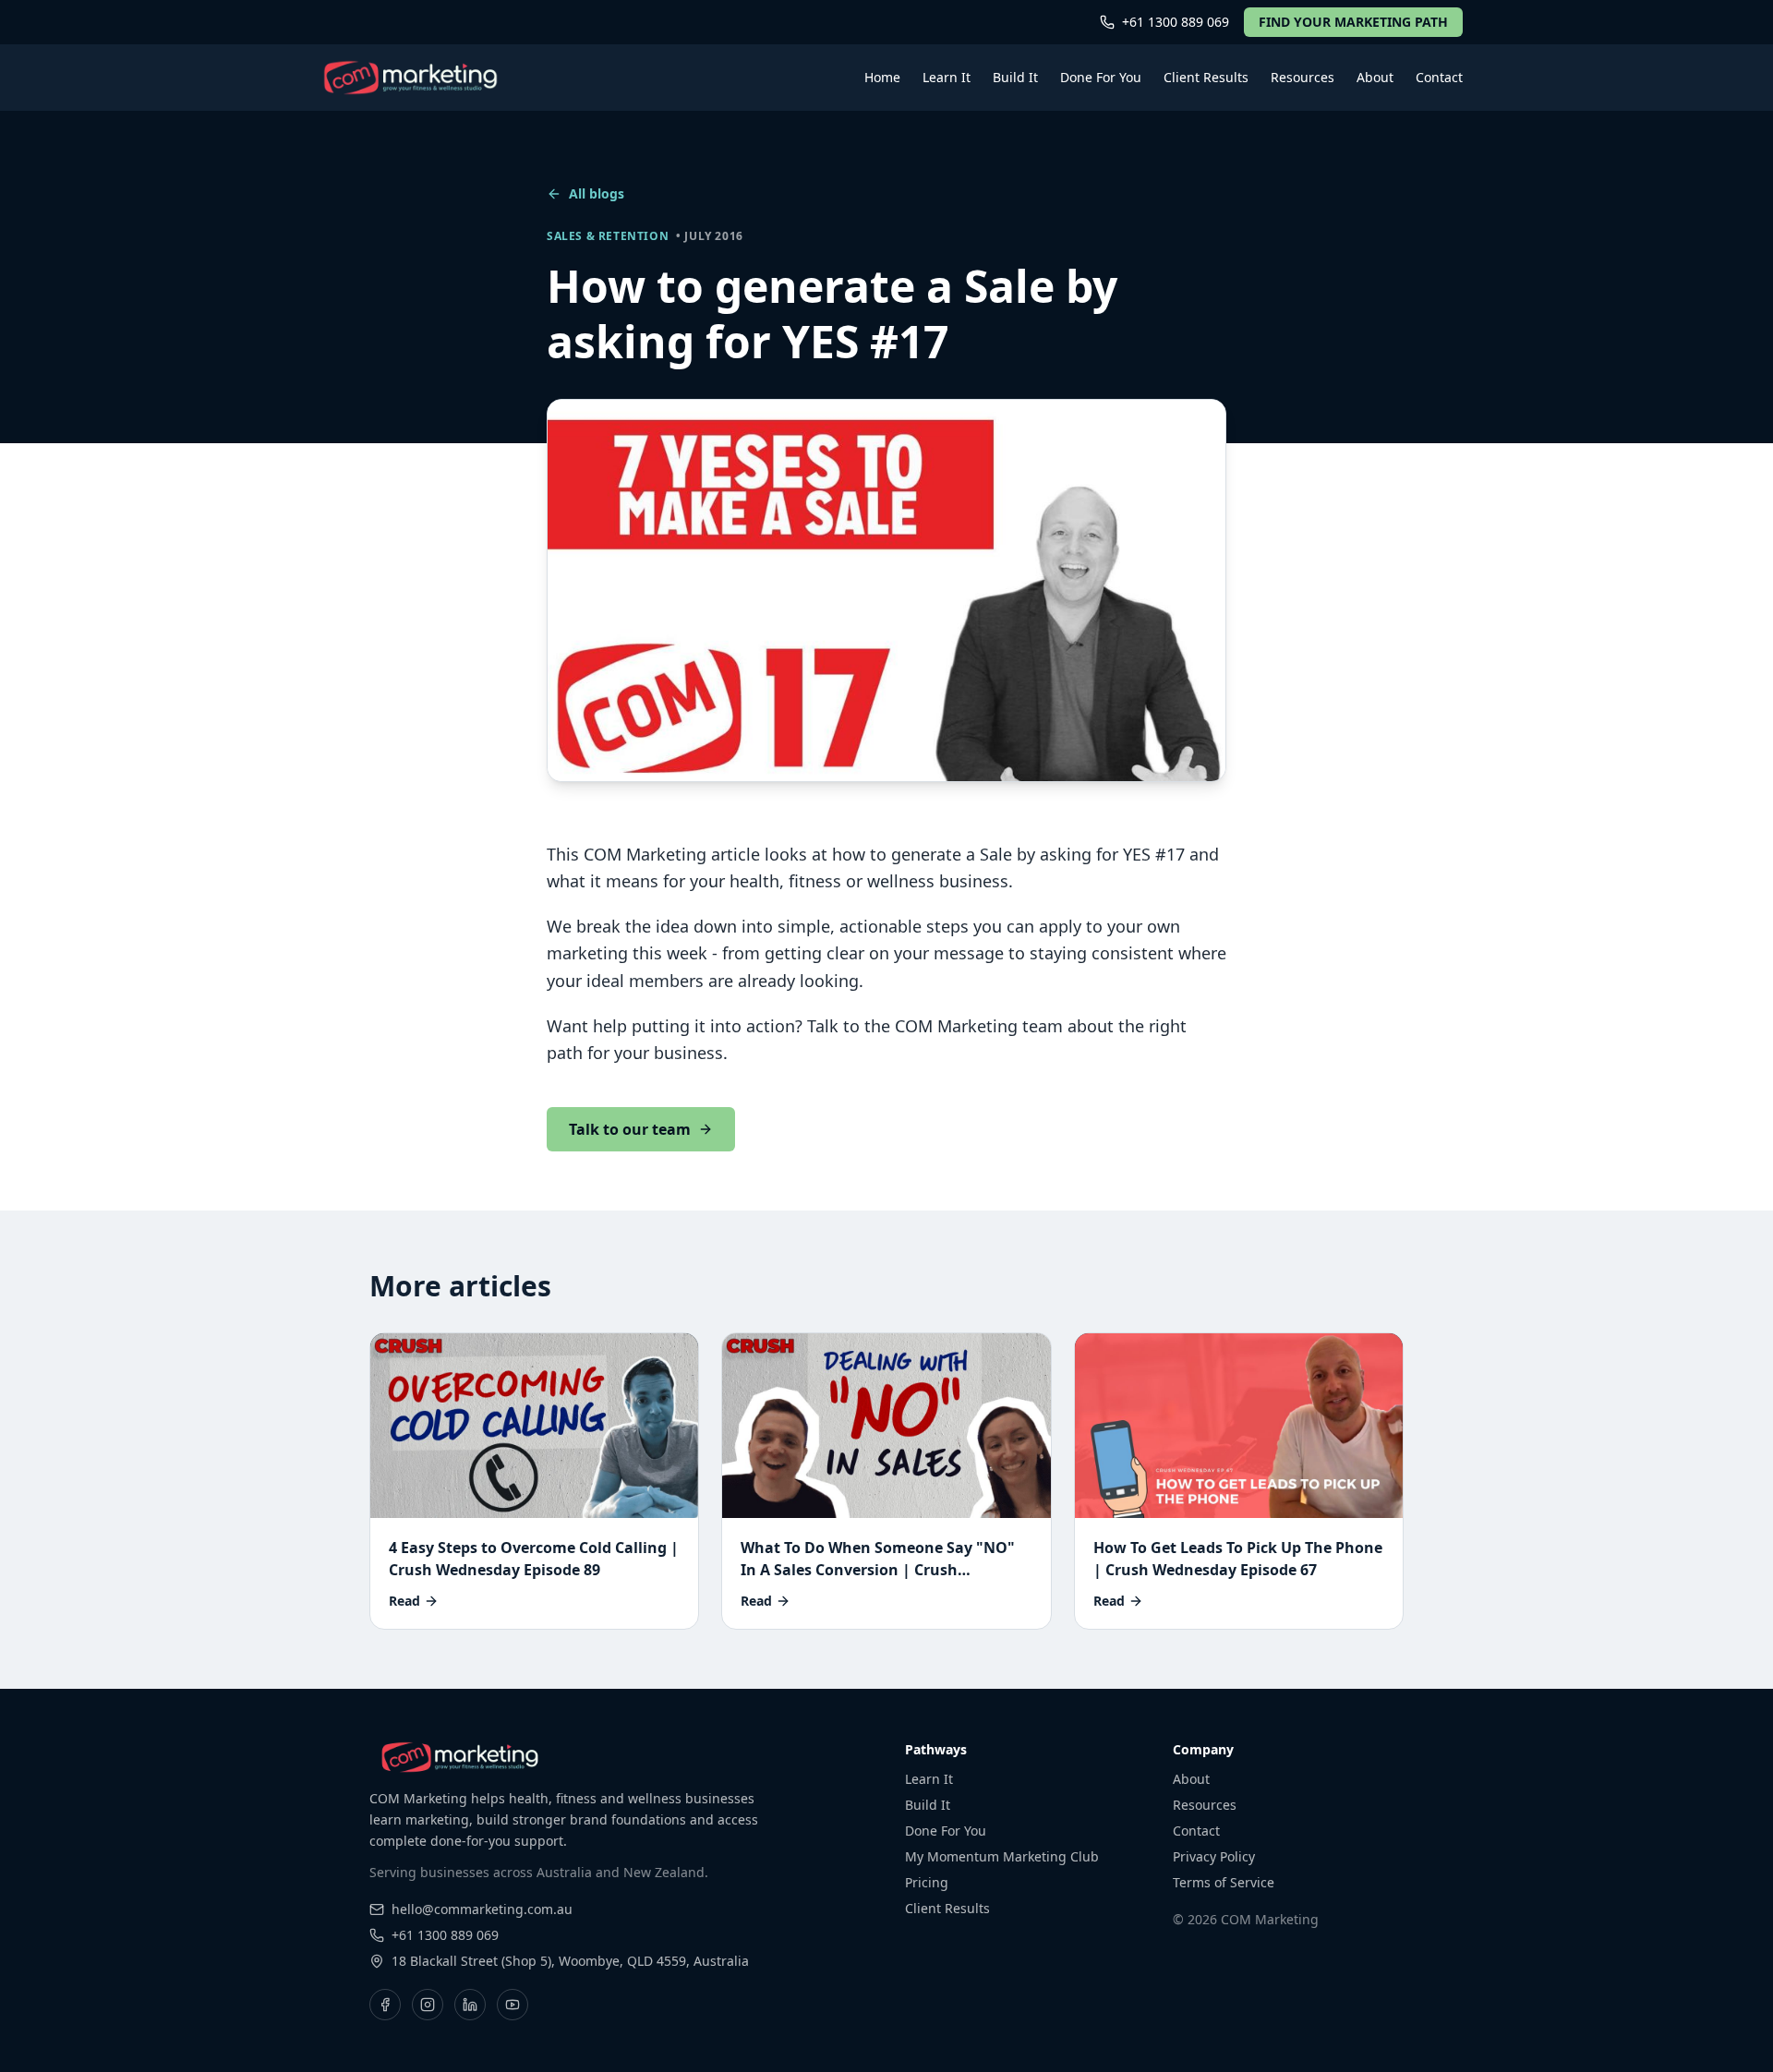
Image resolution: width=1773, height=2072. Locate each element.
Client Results (1206, 77)
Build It (1015, 77)
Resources (1303, 77)
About (1375, 77)
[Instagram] (428, 2005)
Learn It (947, 77)
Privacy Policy (1214, 1856)
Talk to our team (630, 1129)
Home (882, 77)
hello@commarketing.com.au (482, 1909)
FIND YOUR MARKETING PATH (1353, 22)
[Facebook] (385, 2005)
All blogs (597, 193)
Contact (1439, 77)
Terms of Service (1224, 1882)
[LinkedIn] (470, 2005)
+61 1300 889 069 (1176, 22)
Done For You (1101, 77)
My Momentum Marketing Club (1002, 1856)
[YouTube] (513, 2005)
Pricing (927, 1882)
